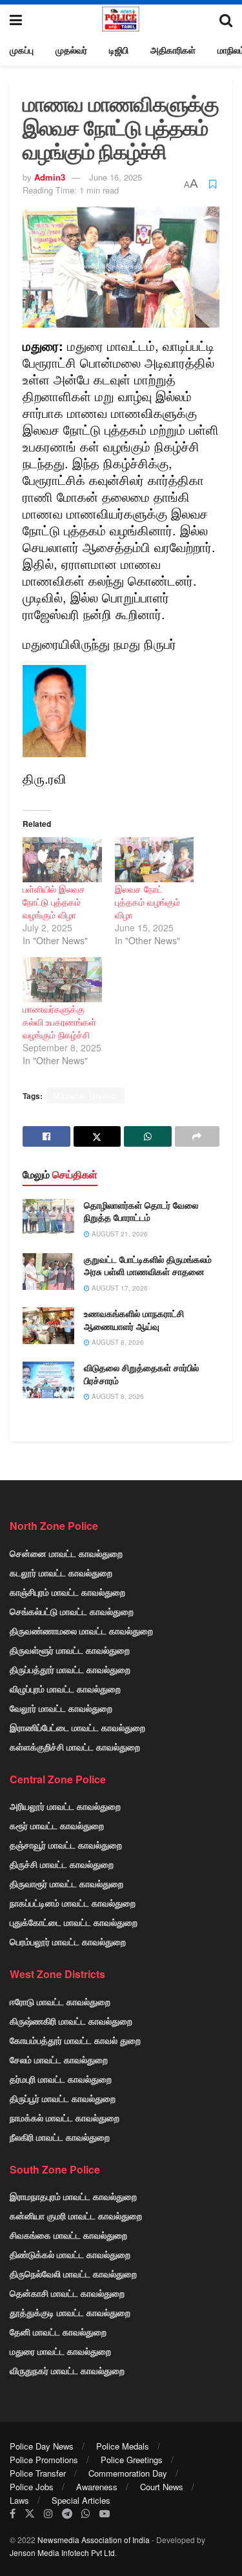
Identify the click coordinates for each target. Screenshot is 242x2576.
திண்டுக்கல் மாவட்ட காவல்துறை (70, 2254)
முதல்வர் (71, 50)
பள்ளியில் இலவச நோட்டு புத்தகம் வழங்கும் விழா (54, 902)
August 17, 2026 (119, 1288)
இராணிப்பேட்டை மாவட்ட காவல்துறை (77, 1727)
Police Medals (123, 2446)
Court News (162, 2487)
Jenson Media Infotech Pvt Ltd (62, 2552)
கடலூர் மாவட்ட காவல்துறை (61, 1572)
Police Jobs (32, 2487)
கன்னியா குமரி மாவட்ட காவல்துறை (76, 2215)
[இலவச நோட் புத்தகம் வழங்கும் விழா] (155, 860)
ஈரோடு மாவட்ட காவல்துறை (60, 2001)
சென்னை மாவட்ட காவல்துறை (66, 1553)
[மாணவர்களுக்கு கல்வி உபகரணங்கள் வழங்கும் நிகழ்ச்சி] (62, 980)
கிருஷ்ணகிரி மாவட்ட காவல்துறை (71, 2021)
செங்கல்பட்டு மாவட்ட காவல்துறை (72, 1611)
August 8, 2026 (117, 1342)
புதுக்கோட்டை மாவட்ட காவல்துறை (74, 1922)
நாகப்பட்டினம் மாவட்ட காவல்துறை (73, 1903)
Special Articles (81, 2500)
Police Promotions (44, 2460)
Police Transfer (38, 2473)
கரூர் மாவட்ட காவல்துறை (57, 1825)
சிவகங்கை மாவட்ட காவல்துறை (68, 2235)
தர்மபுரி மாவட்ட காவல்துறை (61, 2079)
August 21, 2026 (119, 1234)
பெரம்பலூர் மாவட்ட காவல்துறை (68, 1941)
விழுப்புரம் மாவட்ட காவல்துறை (65, 1689)
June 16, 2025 (116, 177)
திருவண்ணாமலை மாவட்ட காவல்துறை (81, 1630)
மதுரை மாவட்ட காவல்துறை (60, 2351)
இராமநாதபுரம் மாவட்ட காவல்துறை (73, 2196)
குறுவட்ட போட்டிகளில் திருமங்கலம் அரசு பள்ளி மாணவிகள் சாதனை (148, 1265)
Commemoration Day (128, 2473)
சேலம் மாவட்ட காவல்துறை (59, 2059)
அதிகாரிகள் (173, 50)
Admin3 (50, 177)
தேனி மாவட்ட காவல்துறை (58, 2332)
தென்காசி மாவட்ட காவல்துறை (67, 2293)
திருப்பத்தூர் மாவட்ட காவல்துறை (70, 1669)
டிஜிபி (119, 50)
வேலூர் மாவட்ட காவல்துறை (61, 1708)
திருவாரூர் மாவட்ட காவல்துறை (66, 1883)
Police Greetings (132, 2460)
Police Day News (42, 2446)
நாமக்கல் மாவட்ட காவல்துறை (65, 2117)
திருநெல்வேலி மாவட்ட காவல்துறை (73, 2274)
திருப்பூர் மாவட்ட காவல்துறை (63, 2098)
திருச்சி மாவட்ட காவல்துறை (62, 1864)
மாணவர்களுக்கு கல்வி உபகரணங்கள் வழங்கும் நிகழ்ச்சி (59, 1022)
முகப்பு (22, 50)
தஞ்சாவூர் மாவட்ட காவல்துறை (66, 1845)
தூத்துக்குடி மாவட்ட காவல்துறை (70, 2312)
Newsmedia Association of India (94, 2540)
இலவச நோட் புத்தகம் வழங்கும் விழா (147, 902)
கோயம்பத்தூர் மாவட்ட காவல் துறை (75, 2040)
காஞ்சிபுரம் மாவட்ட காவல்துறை (67, 1592)
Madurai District (86, 1095)
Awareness (97, 2487)
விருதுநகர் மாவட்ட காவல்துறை (67, 2370)
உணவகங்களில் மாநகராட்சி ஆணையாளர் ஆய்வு (134, 1320)
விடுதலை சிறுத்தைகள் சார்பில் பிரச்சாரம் (141, 1374)
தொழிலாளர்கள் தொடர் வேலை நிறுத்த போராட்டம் (141, 1211)
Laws (19, 2500)
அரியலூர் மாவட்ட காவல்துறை (65, 1806)
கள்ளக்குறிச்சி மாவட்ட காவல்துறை (75, 1747)
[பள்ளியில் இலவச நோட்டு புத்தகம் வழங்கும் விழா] (62, 860)
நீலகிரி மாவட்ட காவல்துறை (60, 2137)
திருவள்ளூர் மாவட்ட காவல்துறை (70, 1650)
